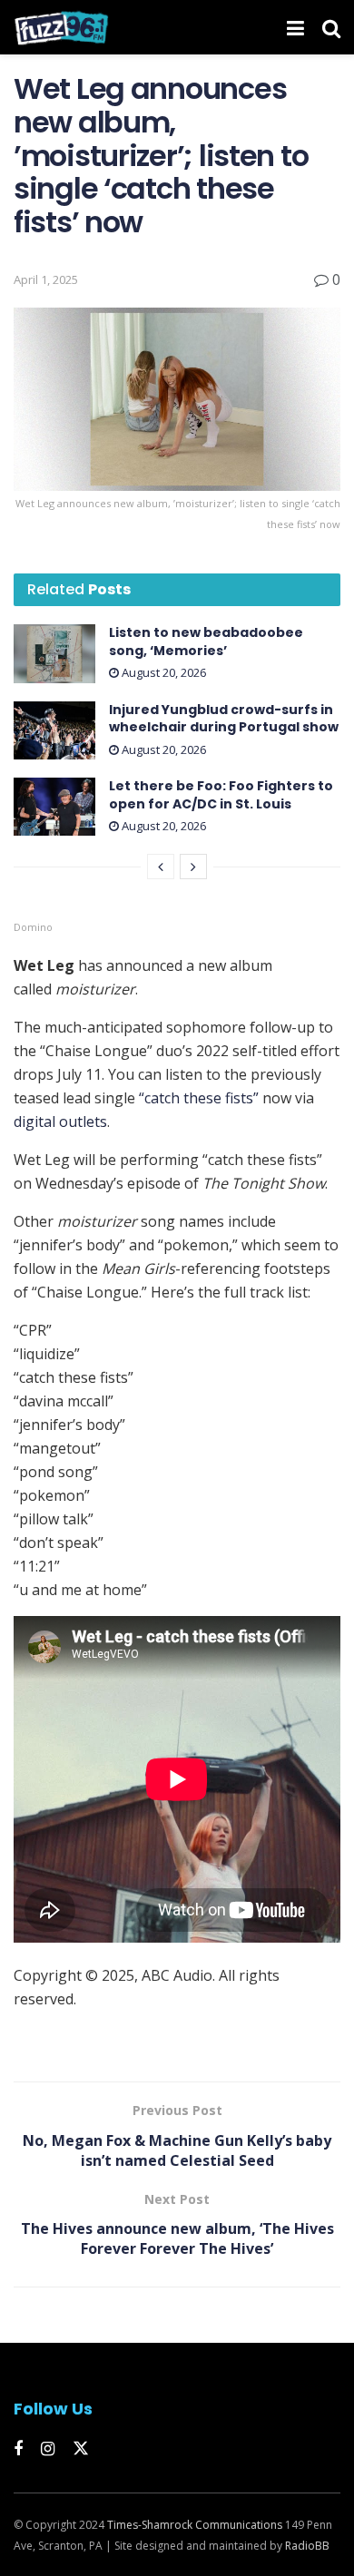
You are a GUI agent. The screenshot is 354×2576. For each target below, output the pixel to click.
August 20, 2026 (162, 672)
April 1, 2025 (46, 279)
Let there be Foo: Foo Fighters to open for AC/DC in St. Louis (221, 795)
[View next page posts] (193, 867)
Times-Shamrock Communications (195, 2525)
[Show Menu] (295, 27)
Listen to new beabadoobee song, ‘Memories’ (206, 642)
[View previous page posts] (161, 867)
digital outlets (60, 1121)
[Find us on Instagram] (48, 2449)
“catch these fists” (199, 1098)
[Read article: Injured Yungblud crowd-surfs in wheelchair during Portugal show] (54, 730)
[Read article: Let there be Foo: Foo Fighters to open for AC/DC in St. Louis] (54, 807)
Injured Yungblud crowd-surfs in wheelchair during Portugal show (224, 719)
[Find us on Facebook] (18, 2449)
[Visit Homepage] (61, 27)
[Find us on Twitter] (81, 2449)
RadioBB (307, 2546)
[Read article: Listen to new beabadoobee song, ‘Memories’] (54, 653)
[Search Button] (331, 27)
